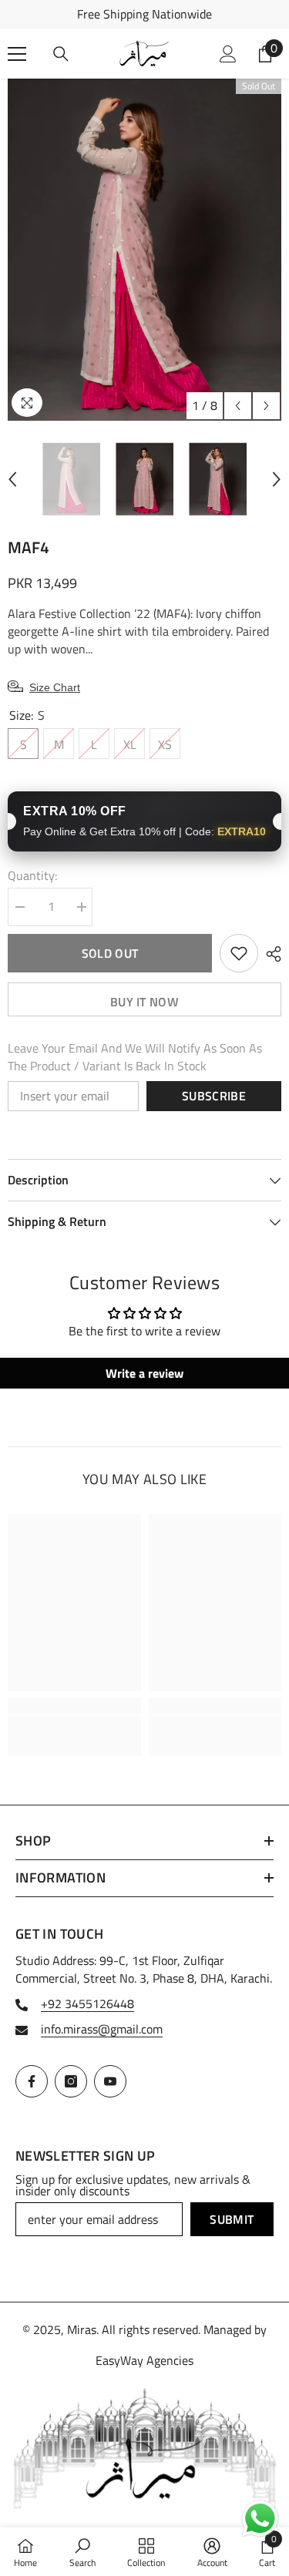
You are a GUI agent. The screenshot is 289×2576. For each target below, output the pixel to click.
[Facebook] (32, 2081)
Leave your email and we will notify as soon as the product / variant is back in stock (135, 1057)
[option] (144, 14)
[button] (238, 406)
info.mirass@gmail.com (102, 2029)
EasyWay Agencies (144, 2360)
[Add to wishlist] (239, 953)
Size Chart (55, 687)
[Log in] (228, 54)
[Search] (61, 54)
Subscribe (214, 1096)
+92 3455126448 (87, 2003)
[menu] (17, 54)
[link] (74, 1727)
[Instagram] (71, 2081)
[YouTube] (110, 2081)
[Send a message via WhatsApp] (260, 2519)
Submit (232, 2219)
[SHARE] (270, 954)
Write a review (144, 1373)
